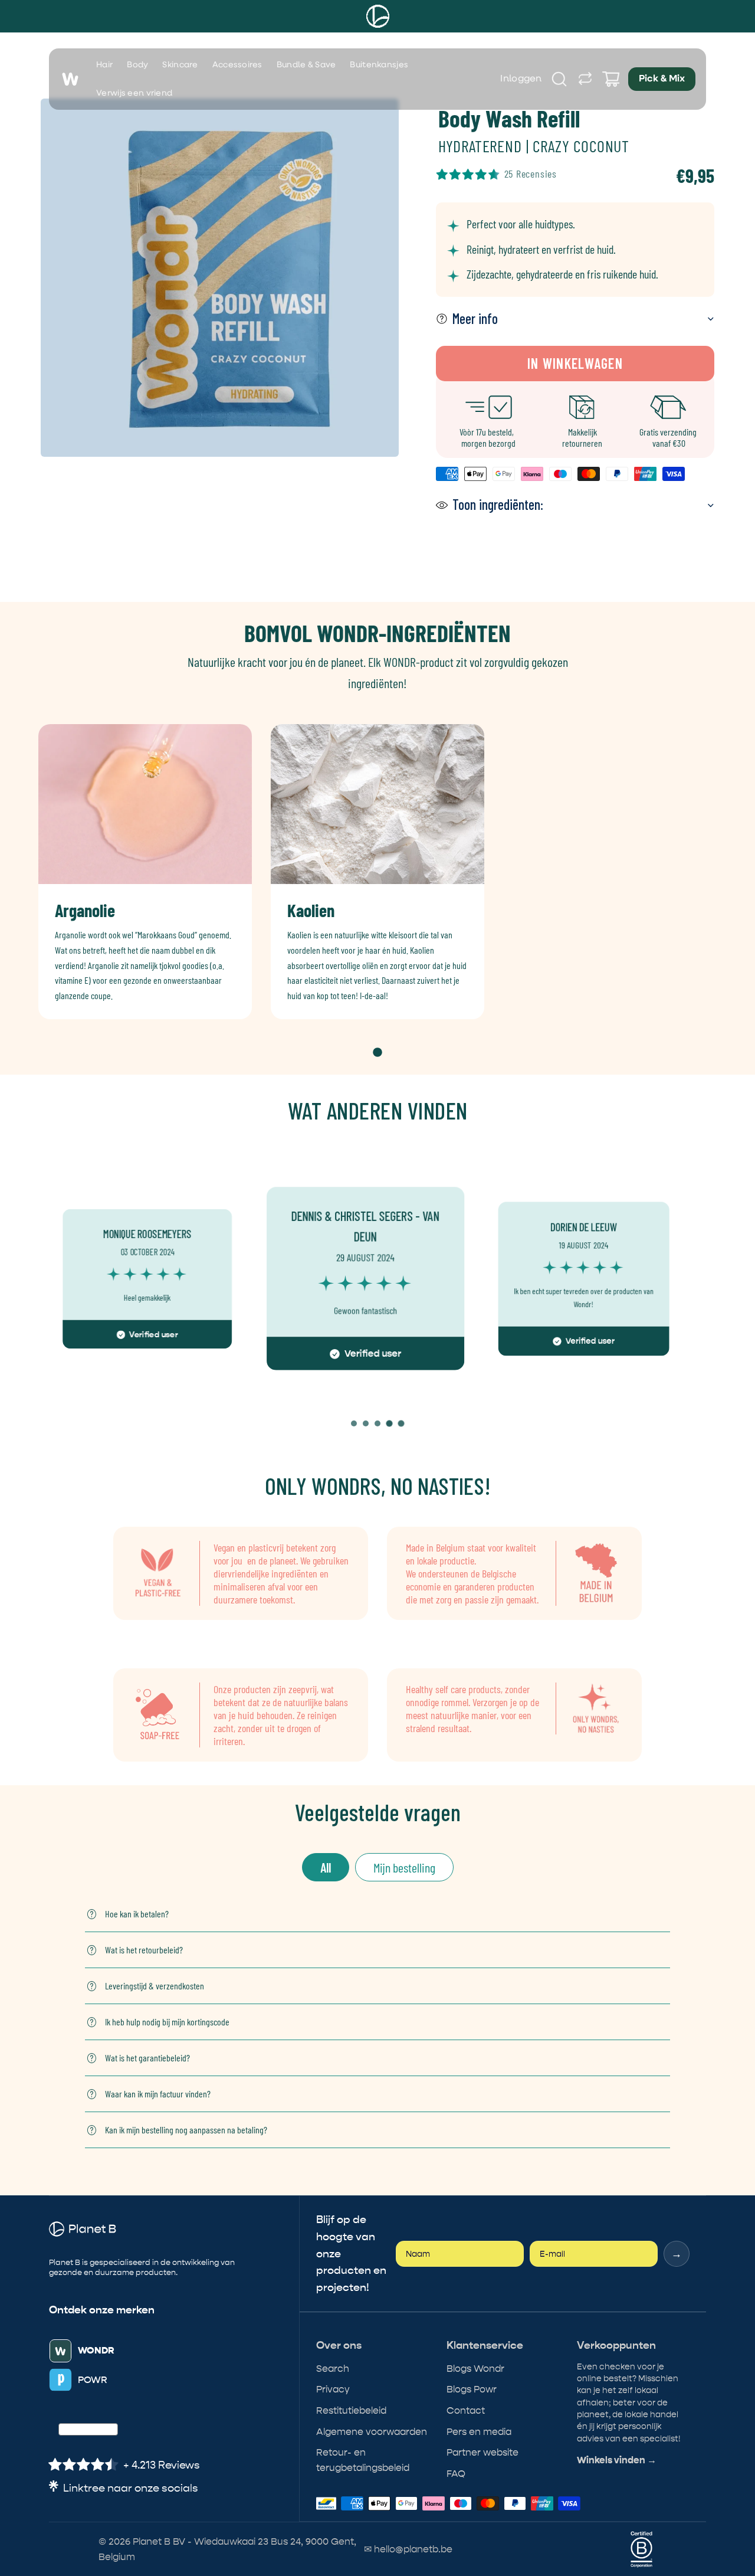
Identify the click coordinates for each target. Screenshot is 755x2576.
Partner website (482, 2452)
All (326, 1867)
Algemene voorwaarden (372, 2432)
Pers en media (479, 2432)
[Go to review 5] (401, 1423)
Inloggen (521, 79)
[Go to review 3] (377, 1423)
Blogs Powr (472, 2389)
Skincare (180, 65)
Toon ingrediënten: (498, 504)
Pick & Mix (662, 79)
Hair (104, 65)
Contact (466, 2410)
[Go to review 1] (354, 1423)
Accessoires (237, 65)
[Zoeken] (559, 79)
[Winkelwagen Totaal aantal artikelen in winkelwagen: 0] (611, 79)
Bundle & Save (306, 65)
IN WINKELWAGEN (575, 363)
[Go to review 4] (389, 1423)
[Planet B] (378, 16)
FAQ (456, 2474)
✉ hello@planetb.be (408, 2549)
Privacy (333, 2389)
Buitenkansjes (379, 65)
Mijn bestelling (404, 1867)
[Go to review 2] (366, 1423)
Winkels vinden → (617, 2460)
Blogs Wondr (475, 2369)
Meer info (475, 318)
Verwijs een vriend (134, 93)
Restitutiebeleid (351, 2410)
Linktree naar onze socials (131, 2488)
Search (333, 2369)
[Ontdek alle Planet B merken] (585, 79)
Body (137, 65)
